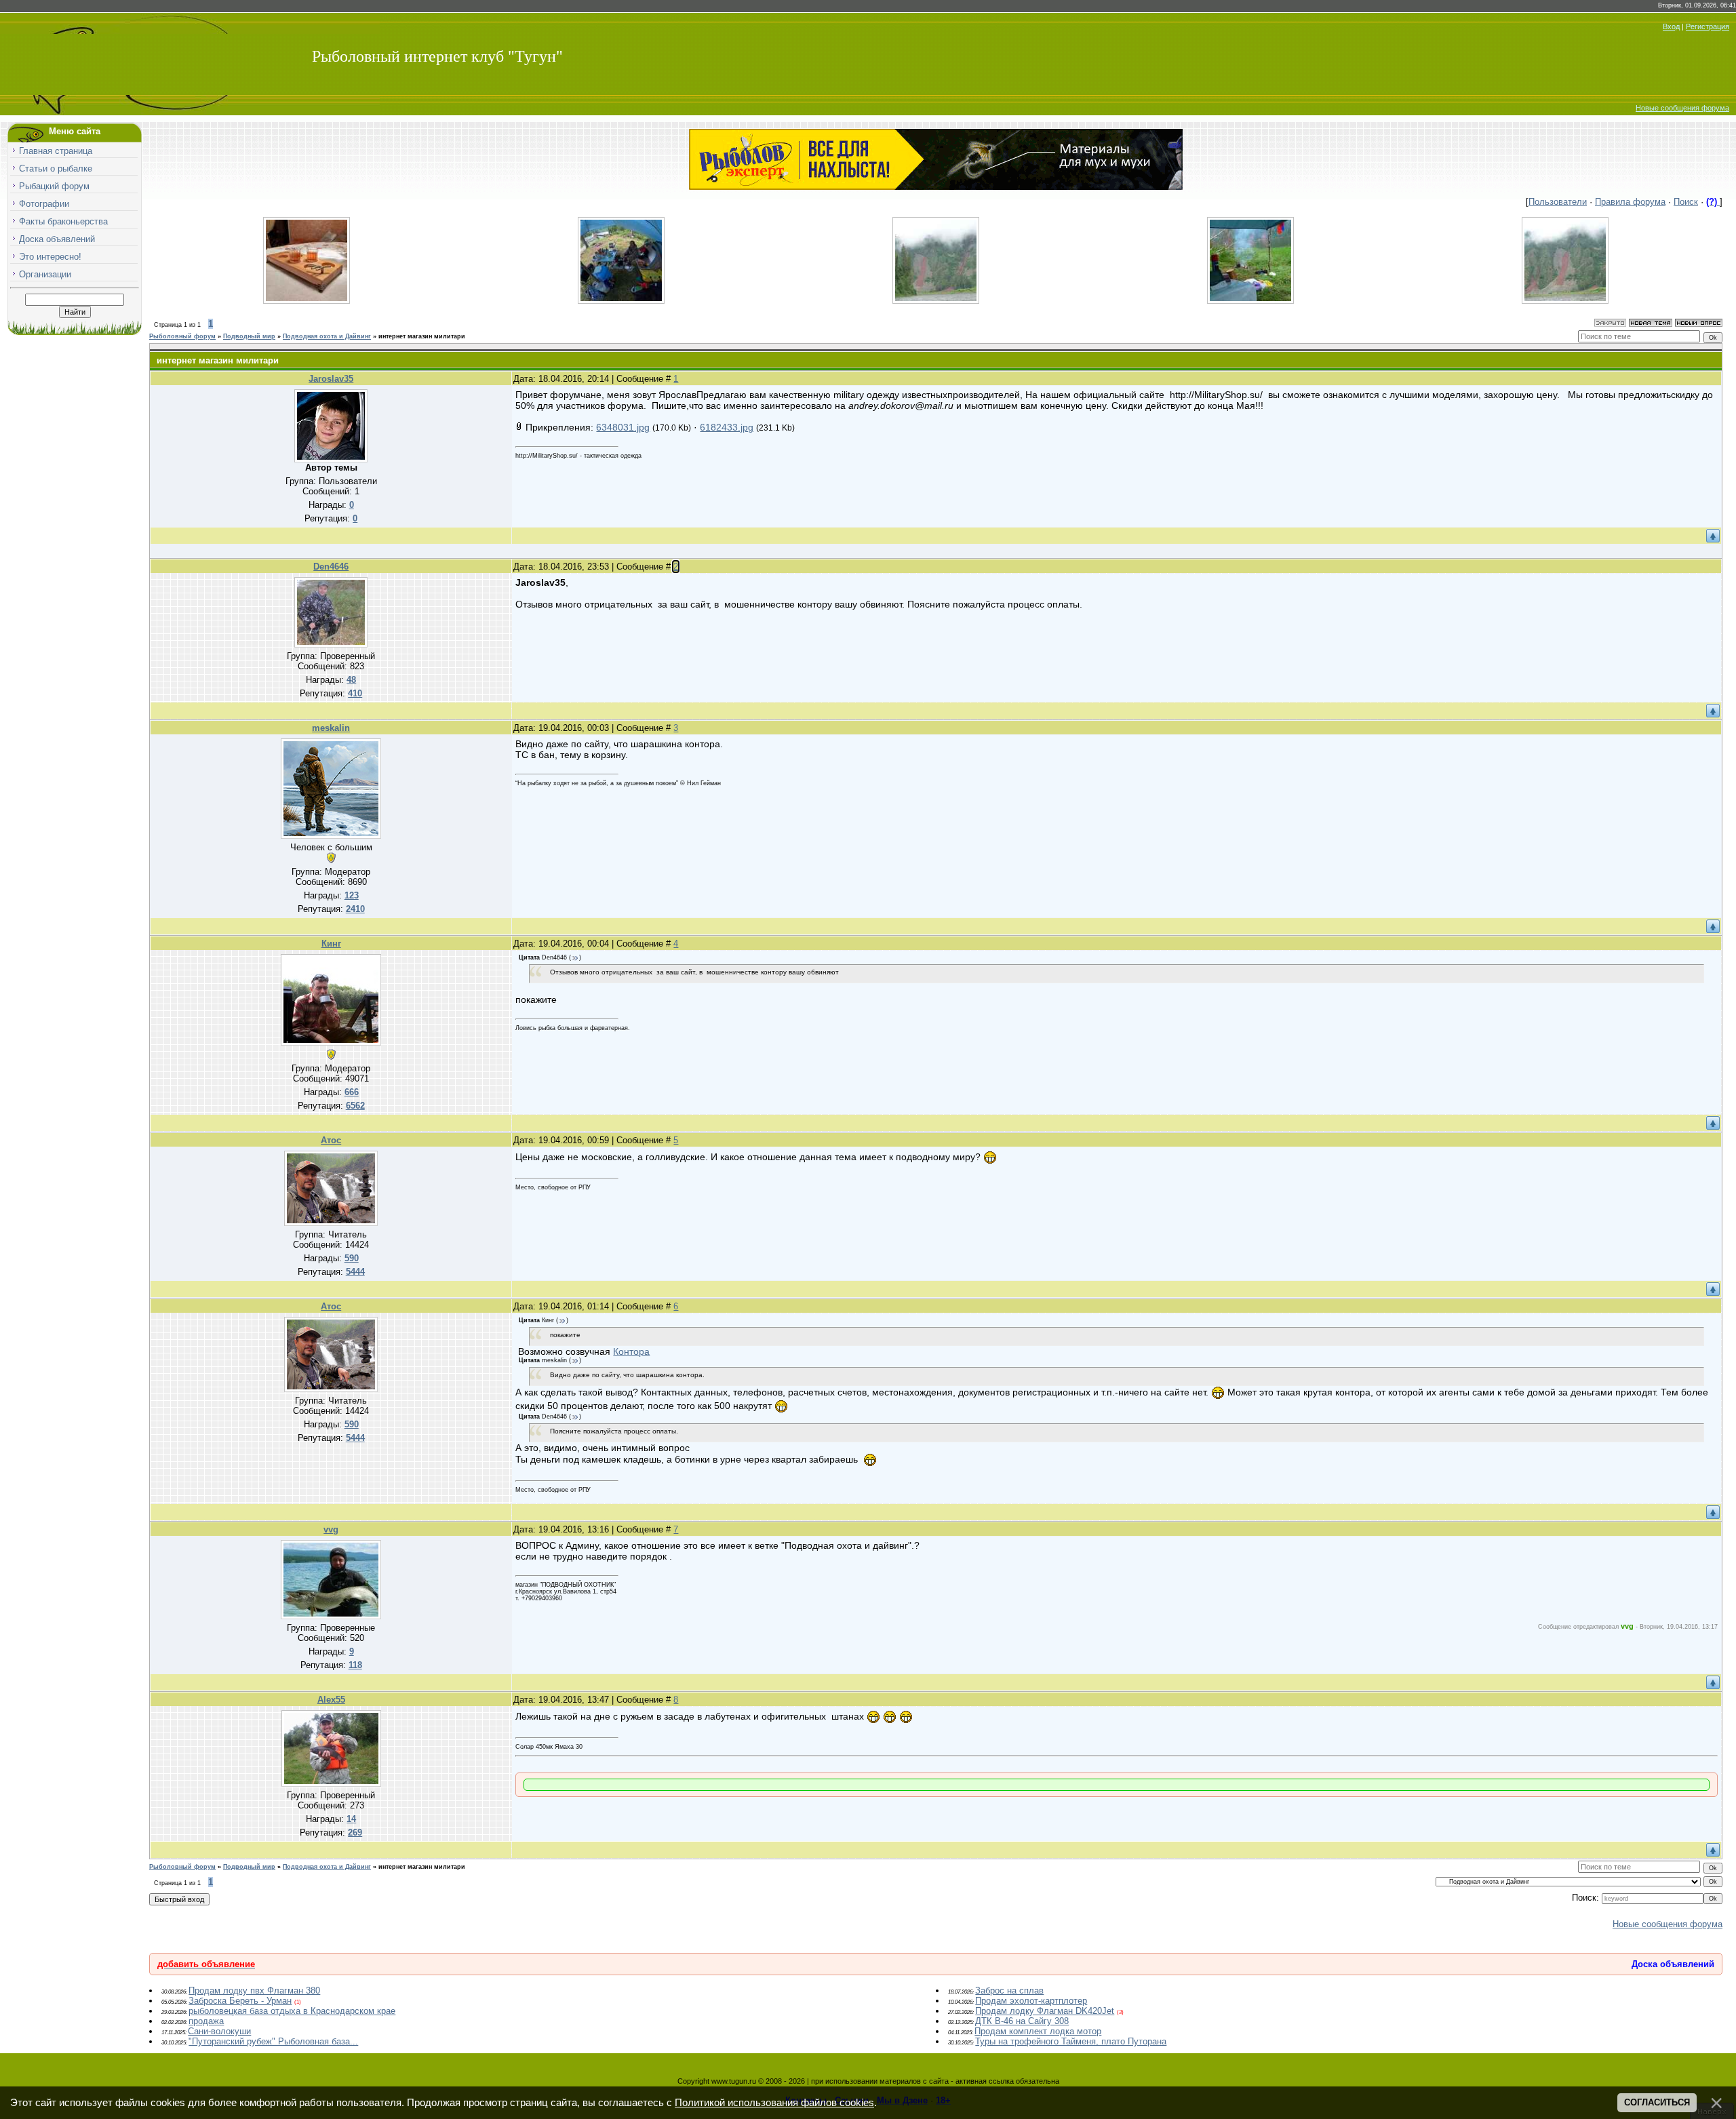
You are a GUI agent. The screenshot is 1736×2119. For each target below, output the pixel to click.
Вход (1671, 26)
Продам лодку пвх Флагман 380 (254, 1991)
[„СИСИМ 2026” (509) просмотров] (936, 301)
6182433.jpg (727, 427)
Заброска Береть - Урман (240, 2001)
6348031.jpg (623, 427)
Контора (631, 1351)
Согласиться (1657, 2102)
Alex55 (331, 1700)
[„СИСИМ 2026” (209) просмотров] (1565, 301)
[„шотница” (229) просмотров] (307, 301)
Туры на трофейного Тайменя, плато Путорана (1071, 2041)
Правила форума (1630, 202)
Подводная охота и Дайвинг (327, 336)
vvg (331, 1529)
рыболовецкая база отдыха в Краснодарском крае (292, 2011)
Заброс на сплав (1009, 1991)
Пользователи (1558, 202)
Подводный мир (249, 336)
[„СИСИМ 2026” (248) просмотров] (1250, 301)
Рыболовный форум (182, 336)
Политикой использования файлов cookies (774, 2103)
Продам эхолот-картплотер (1031, 2001)
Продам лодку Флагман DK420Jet (1045, 2011)
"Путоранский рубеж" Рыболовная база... (273, 2041)
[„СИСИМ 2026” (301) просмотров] (621, 301)
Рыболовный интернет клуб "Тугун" (437, 56)
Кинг (331, 944)
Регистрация (1708, 26)
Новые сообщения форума (1682, 108)
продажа (206, 2021)
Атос (331, 1140)
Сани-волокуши (219, 2031)
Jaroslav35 (331, 379)
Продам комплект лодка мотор (1038, 2031)
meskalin (331, 728)
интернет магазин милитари (422, 336)
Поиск (1686, 202)
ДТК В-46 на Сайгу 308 (1022, 2021)
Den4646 (331, 567)
